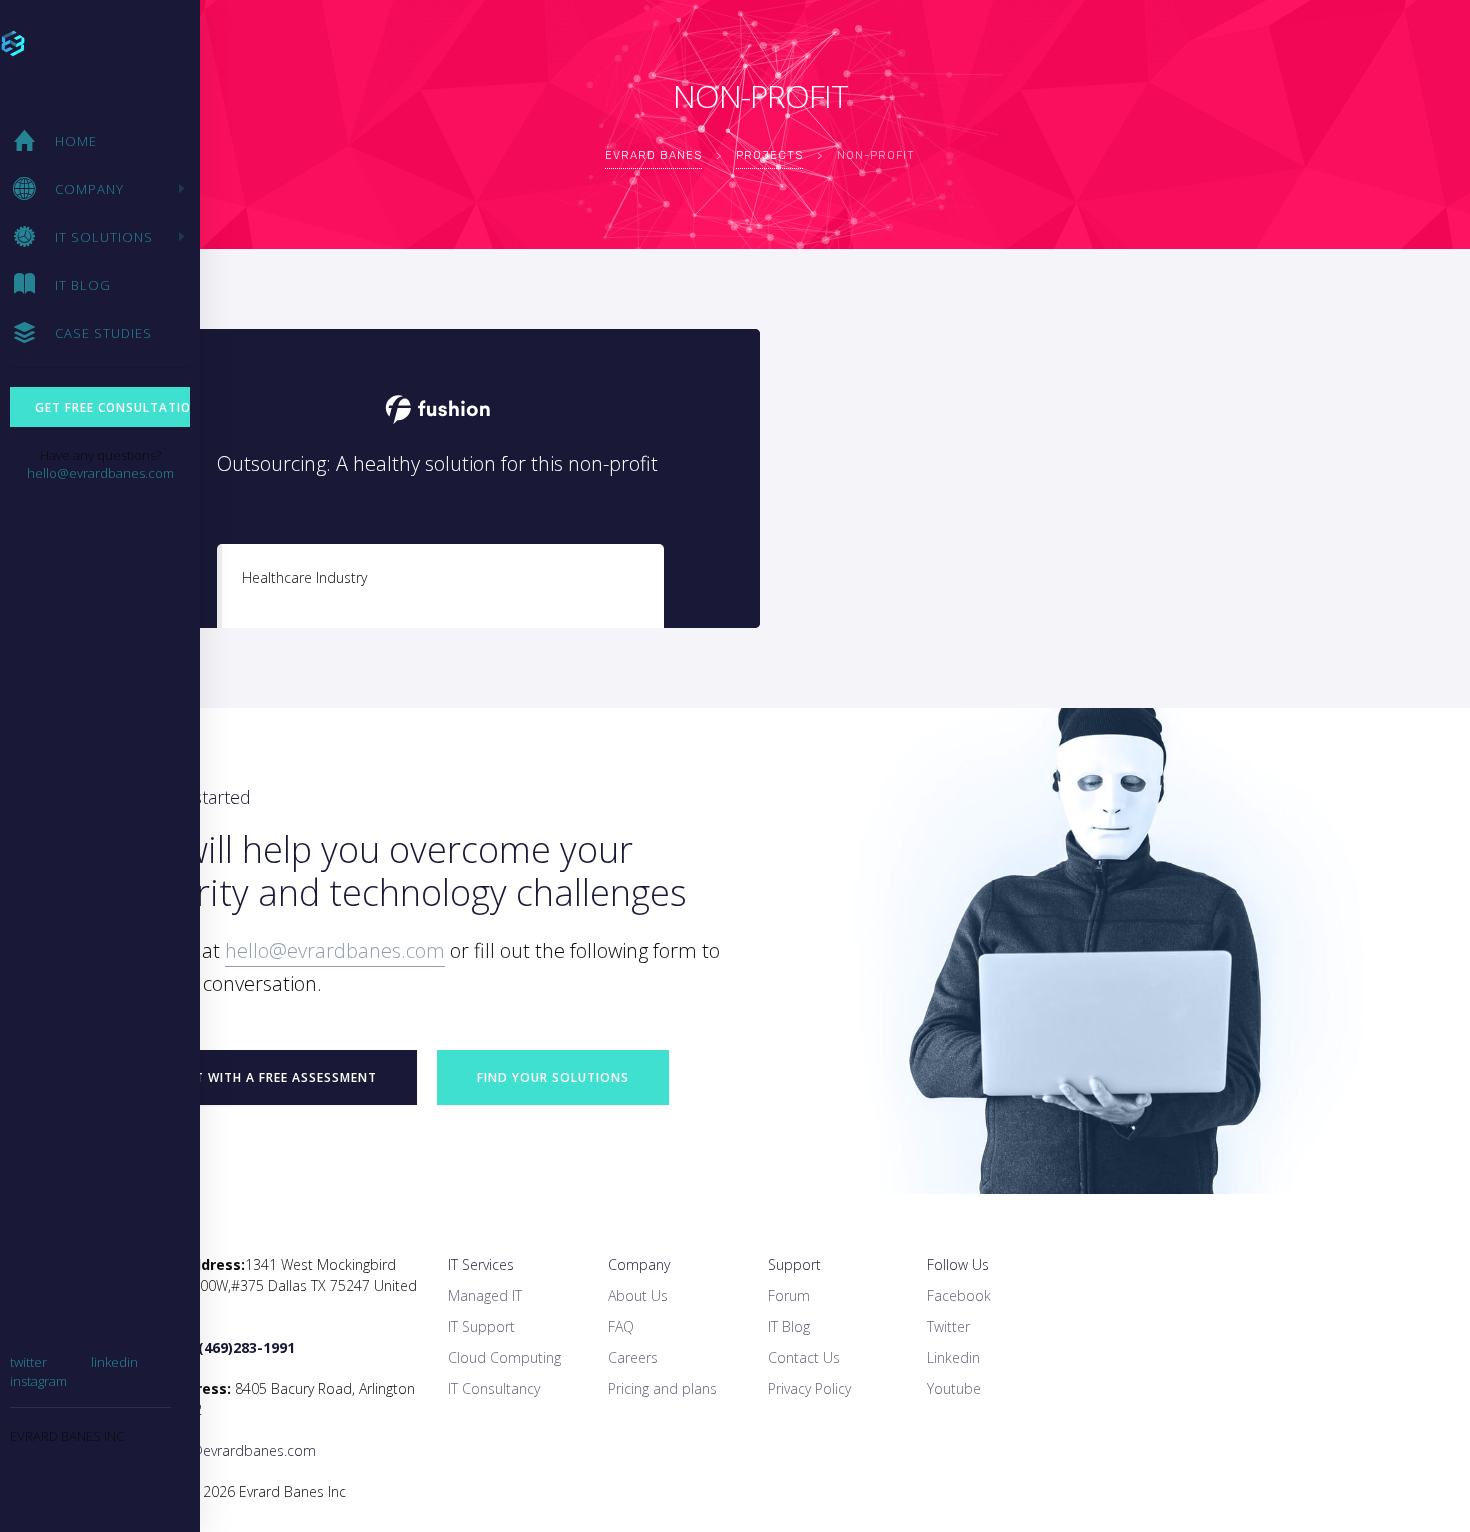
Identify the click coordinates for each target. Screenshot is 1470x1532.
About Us (638, 1295)
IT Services (481, 1264)
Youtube (954, 1388)
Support (794, 1264)
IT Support (481, 1326)
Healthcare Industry (304, 577)
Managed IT (485, 1295)
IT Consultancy (494, 1388)
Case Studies (103, 333)
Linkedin (953, 1357)
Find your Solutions (553, 1077)
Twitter (948, 1326)
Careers (633, 1357)
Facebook (959, 1295)
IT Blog (83, 285)
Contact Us (804, 1357)
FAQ (621, 1326)
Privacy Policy (809, 1388)
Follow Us (958, 1264)
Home (76, 141)
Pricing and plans (662, 1388)
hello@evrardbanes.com (100, 473)
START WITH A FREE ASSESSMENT (269, 1077)
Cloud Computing (504, 1357)
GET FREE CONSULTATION (112, 407)
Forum (789, 1295)
